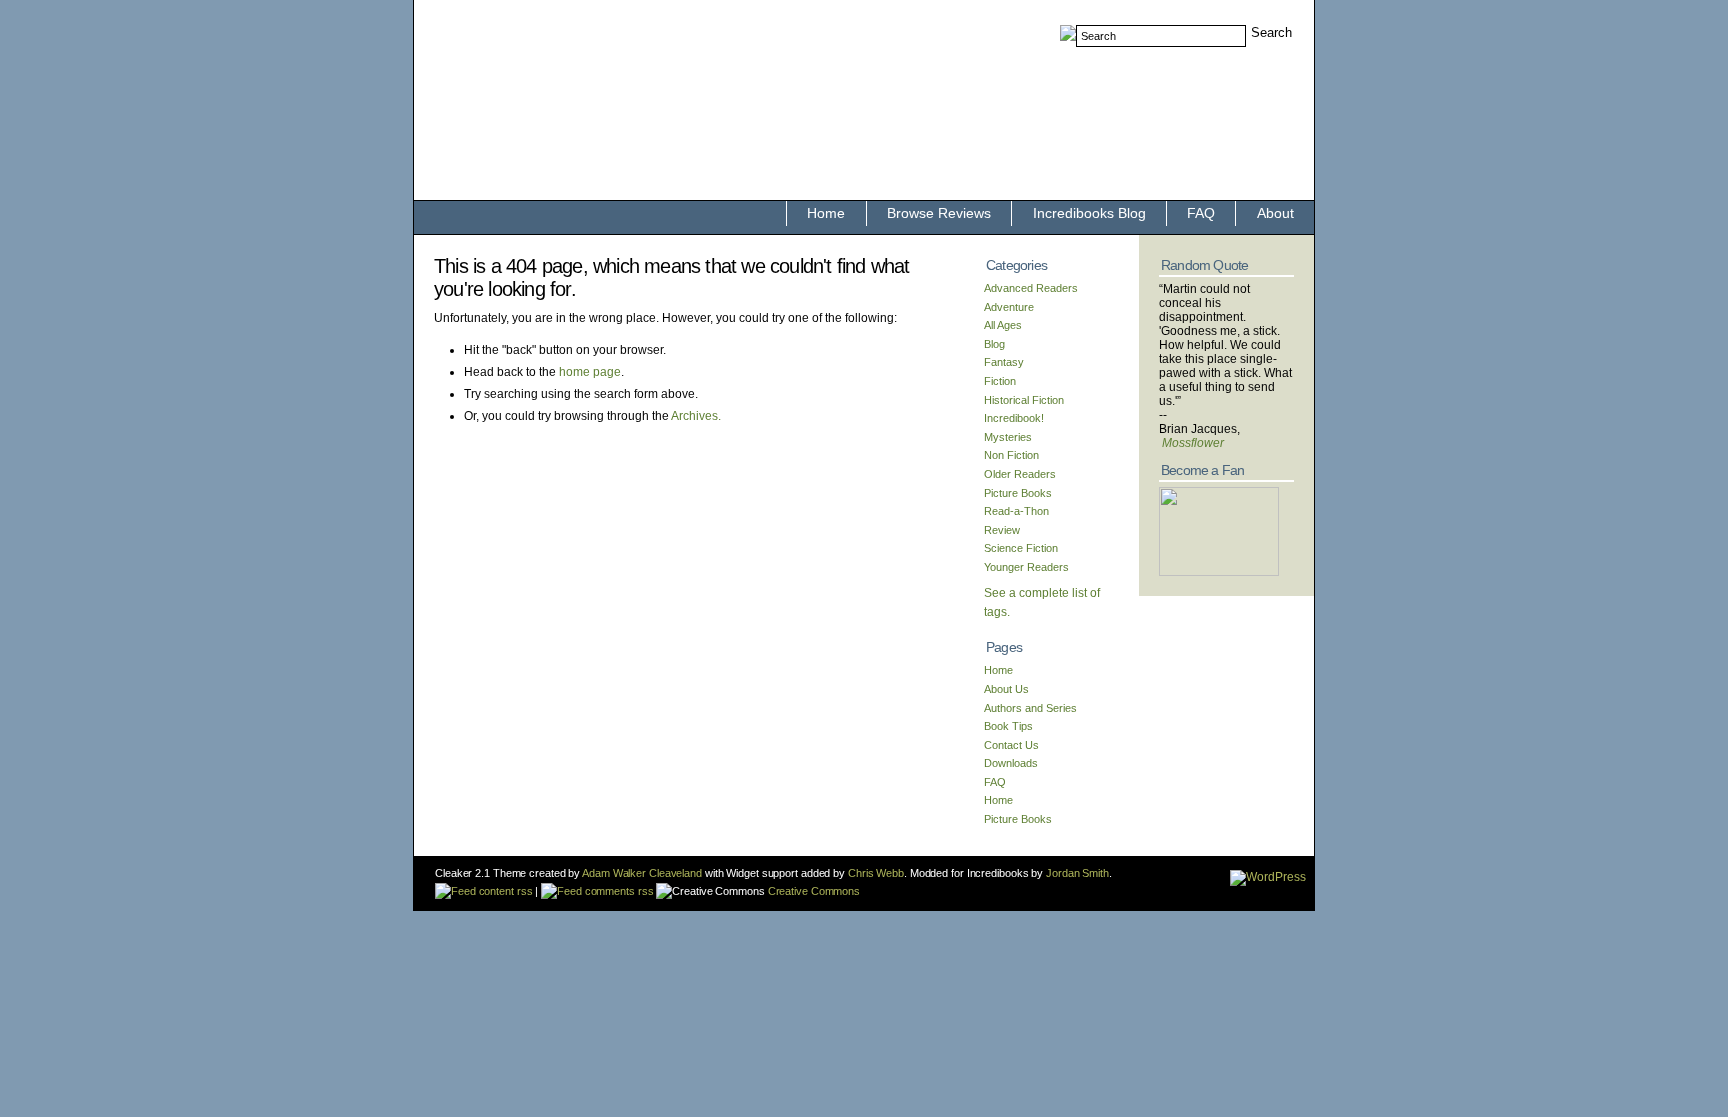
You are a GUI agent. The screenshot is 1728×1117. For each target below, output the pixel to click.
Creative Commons (812, 891)
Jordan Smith (1077, 873)
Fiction (1000, 381)
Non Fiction (1011, 455)
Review (1002, 530)
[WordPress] (1268, 877)
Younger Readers (1026, 567)
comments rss (617, 891)
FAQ (1201, 213)
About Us (1006, 689)
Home (826, 213)
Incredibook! (1014, 418)
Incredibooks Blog (1089, 213)
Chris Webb (876, 873)
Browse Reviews (939, 213)
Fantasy (1004, 362)
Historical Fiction (1024, 400)
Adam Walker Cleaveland (642, 873)
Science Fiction (1021, 548)
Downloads (1011, 763)
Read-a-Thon (1016, 511)
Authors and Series (1030, 708)
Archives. (696, 416)
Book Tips (1008, 726)
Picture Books (1018, 493)
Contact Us (1011, 745)
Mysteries (1008, 437)
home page (590, 372)
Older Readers (1020, 474)
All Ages (1003, 325)
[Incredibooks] (1219, 572)
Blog (994, 344)
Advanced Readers (1031, 288)
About (1275, 213)
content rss (504, 891)
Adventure (1009, 307)
